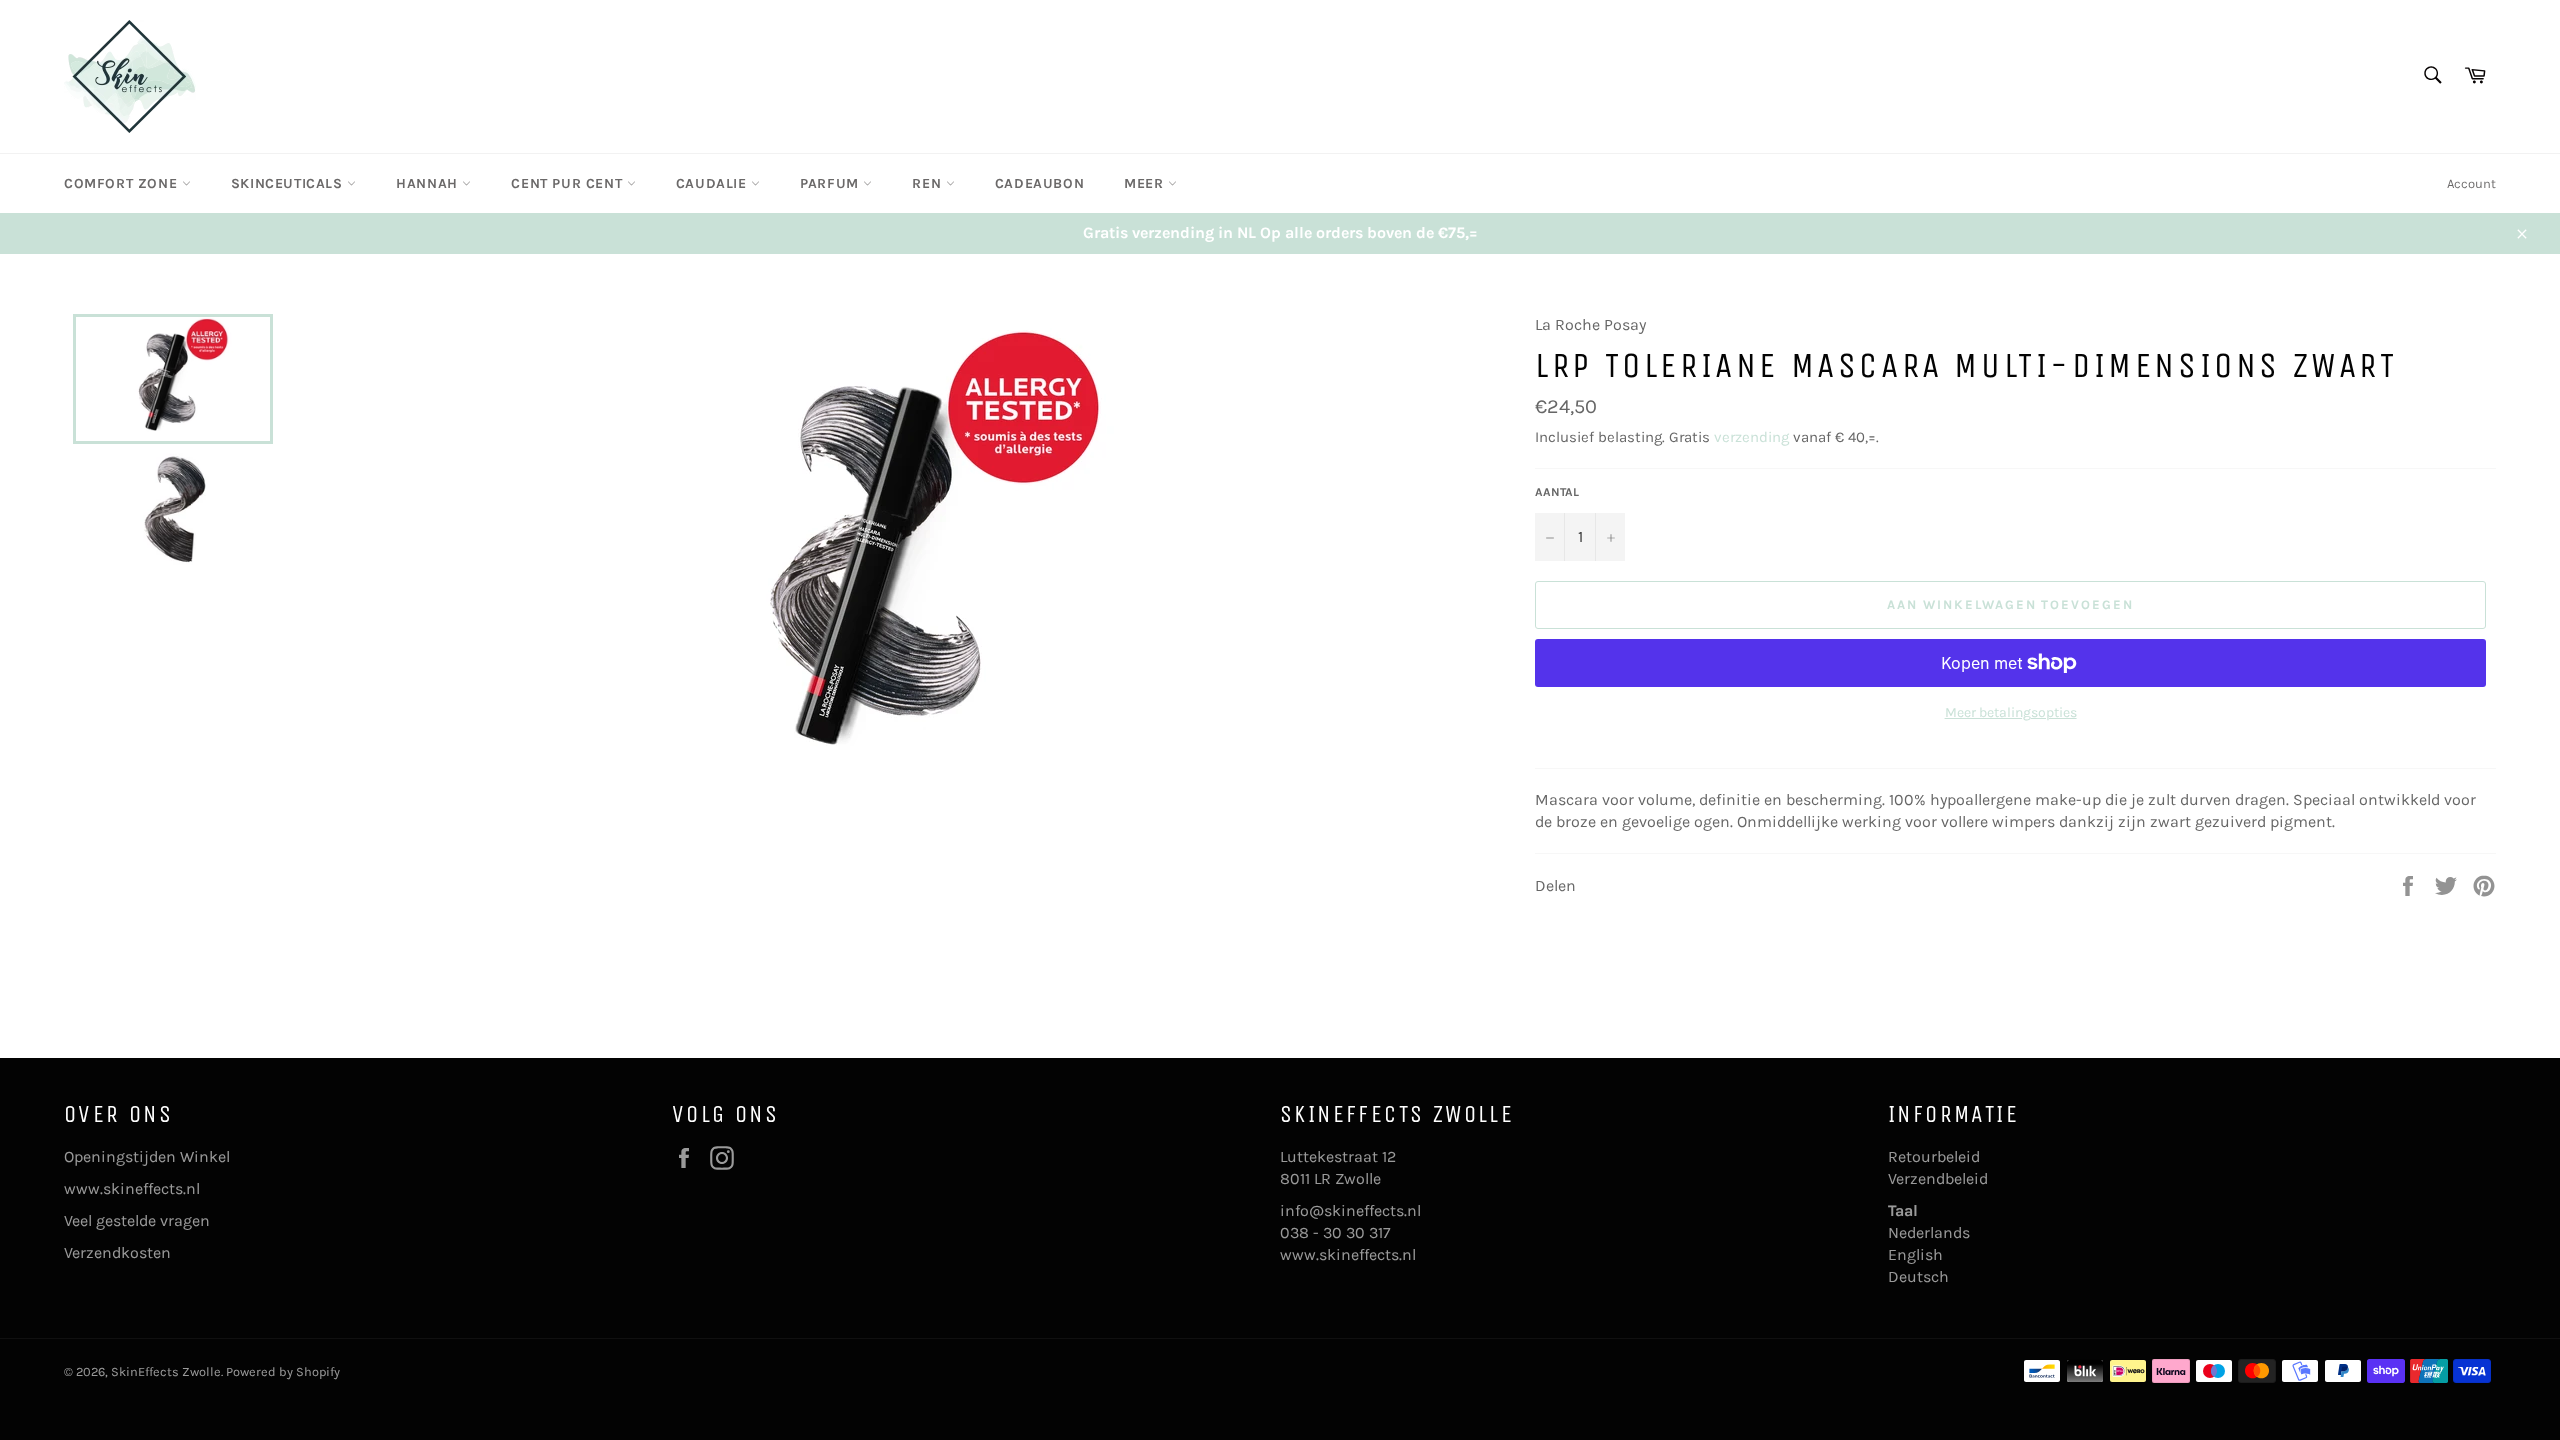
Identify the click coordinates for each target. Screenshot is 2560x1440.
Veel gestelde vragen (137, 1220)
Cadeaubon (1039, 183)
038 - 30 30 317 (1335, 1232)
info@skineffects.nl (1350, 1210)
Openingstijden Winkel (147, 1156)
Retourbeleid (1934, 1156)
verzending (1751, 437)
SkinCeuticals (289, 183)
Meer (1146, 183)
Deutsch (1918, 1276)
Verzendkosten (117, 1252)
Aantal (1557, 492)
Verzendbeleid (1938, 1178)
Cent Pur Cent (568, 183)
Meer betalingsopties (2011, 712)
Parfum (831, 183)
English (1915, 1254)
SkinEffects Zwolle (166, 1371)
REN (928, 183)
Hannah (429, 183)
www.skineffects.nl (132, 1188)
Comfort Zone (123, 183)
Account (2471, 183)
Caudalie (713, 183)
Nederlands (1929, 1232)
